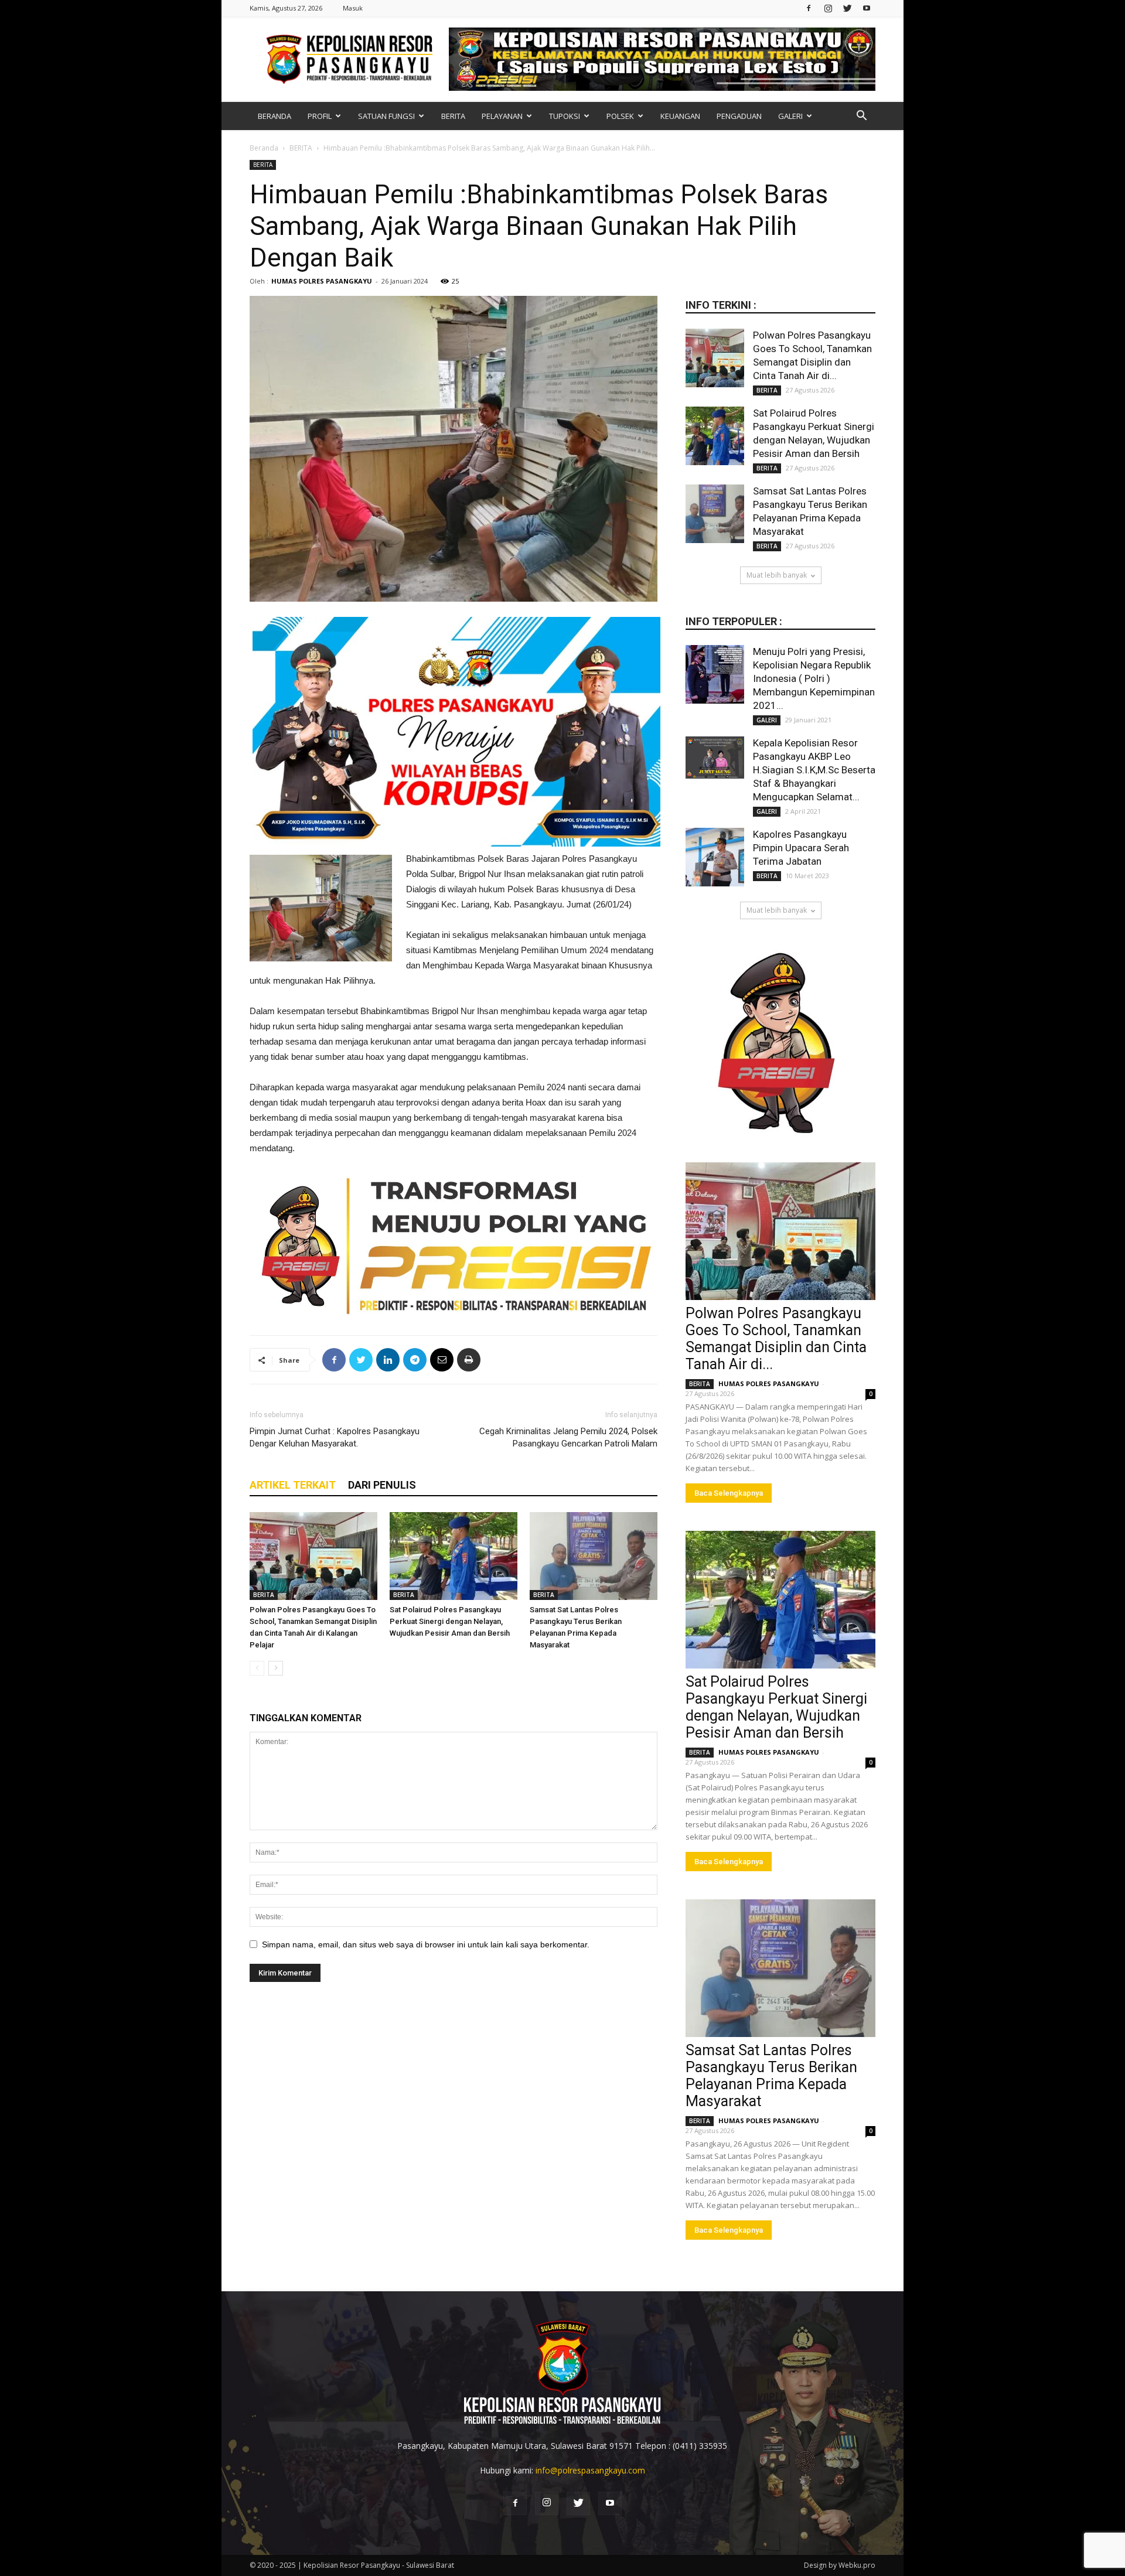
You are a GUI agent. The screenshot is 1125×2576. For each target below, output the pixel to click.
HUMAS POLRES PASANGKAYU (322, 281)
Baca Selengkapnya (729, 1493)
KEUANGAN (680, 116)
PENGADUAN (739, 116)
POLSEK (620, 116)
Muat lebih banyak (777, 575)
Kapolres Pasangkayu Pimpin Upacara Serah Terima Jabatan (801, 848)
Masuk (353, 8)
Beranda (264, 148)
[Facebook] (809, 8)
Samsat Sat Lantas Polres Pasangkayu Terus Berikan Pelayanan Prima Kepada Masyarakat (771, 2076)
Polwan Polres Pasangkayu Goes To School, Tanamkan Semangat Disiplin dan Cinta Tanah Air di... (776, 1339)
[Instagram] (828, 8)
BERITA (453, 116)
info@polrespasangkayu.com (590, 2470)
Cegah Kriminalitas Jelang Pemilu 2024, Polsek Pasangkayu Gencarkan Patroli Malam (568, 1437)
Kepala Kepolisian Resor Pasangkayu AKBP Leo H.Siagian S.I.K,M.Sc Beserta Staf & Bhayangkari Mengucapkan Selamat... (814, 770)
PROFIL (320, 116)
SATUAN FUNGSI (386, 116)
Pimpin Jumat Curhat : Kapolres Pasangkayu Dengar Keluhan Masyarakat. (335, 1437)
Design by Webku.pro (840, 2565)
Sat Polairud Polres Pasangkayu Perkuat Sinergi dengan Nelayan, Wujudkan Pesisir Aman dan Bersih (450, 1621)
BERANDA (275, 116)
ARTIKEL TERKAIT (293, 1485)
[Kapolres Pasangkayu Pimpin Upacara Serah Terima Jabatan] (715, 857)
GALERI (790, 116)
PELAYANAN (502, 116)
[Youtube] (867, 8)
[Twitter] (847, 8)
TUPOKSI (565, 116)
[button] (861, 117)
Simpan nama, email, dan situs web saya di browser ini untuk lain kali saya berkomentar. (426, 1944)
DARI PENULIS (382, 1485)
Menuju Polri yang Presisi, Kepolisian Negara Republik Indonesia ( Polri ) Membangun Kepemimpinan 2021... (814, 678)
